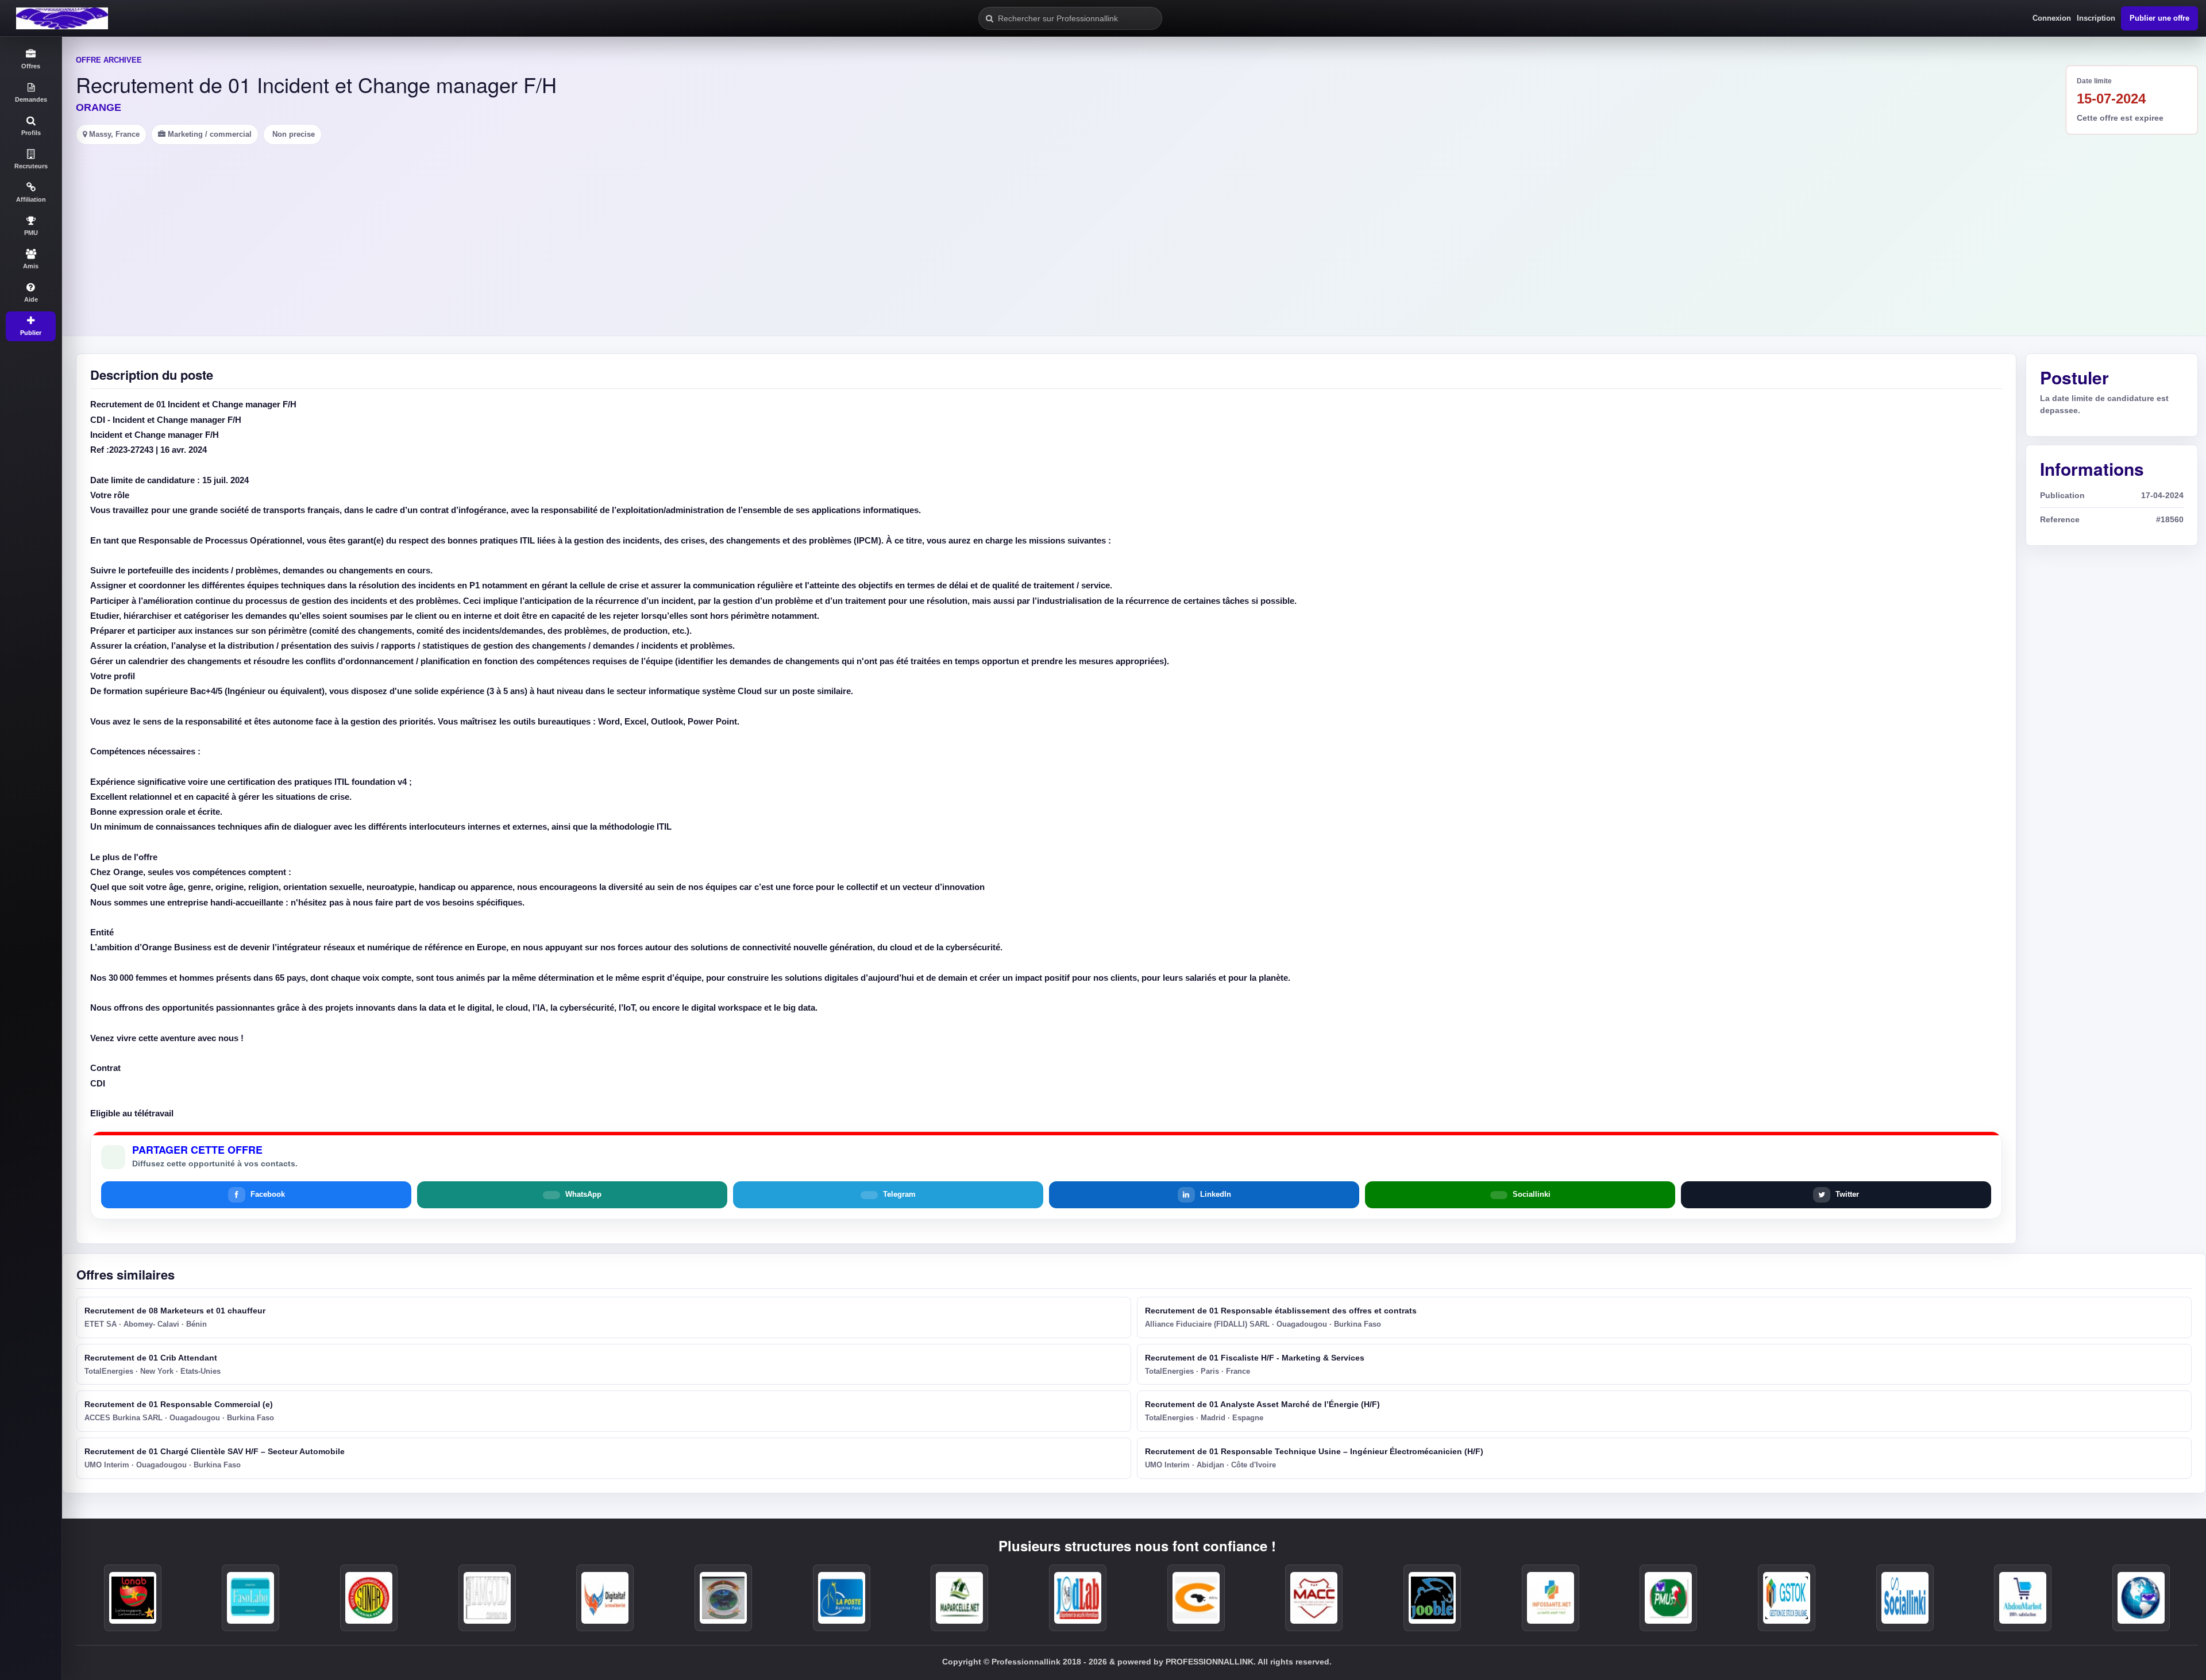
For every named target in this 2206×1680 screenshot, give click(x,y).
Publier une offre (2159, 18)
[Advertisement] (1134, 231)
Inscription (2096, 18)
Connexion (2052, 18)
